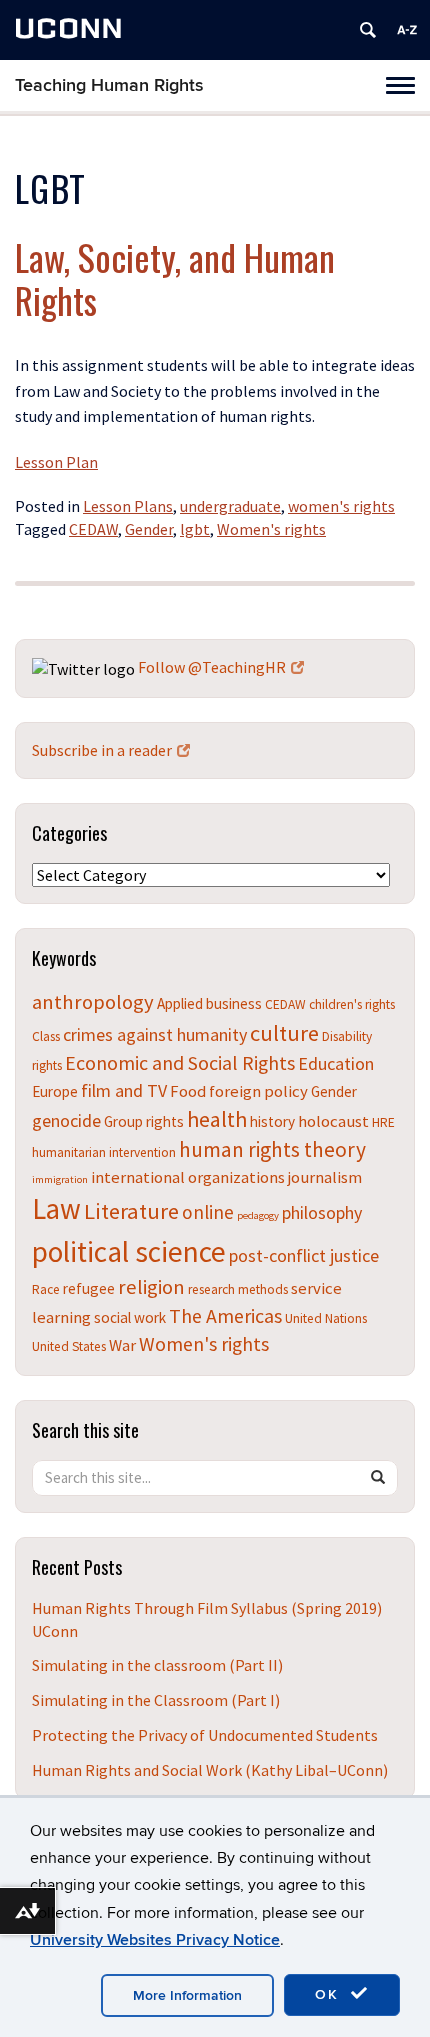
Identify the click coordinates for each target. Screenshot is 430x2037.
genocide (66, 1120)
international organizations (188, 1177)
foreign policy (258, 1091)
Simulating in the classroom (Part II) (157, 1665)
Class (46, 1036)
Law (56, 1209)
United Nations (326, 1318)
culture (284, 1033)
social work (130, 1317)
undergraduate (230, 506)
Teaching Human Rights (109, 85)
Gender (149, 529)
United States (69, 1346)
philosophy (322, 1212)
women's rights (341, 506)
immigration (60, 1179)
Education (336, 1063)
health (217, 1119)
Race (46, 1289)
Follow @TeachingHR (212, 667)
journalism (325, 1177)
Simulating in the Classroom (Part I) (156, 1700)
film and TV (124, 1090)
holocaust (333, 1121)
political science (129, 1251)
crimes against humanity (155, 1034)
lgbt (195, 529)
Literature (131, 1211)
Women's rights (271, 529)
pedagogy (258, 1215)
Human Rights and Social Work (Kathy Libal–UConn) (210, 1770)
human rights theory (272, 1149)
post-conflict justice (304, 1255)
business (234, 1003)
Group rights (144, 1121)
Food (188, 1091)
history (272, 1121)
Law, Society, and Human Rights (175, 278)
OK (330, 1994)
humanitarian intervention (104, 1152)
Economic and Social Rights (180, 1062)
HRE (383, 1122)
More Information (187, 1995)
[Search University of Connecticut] (368, 30)
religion (151, 1287)
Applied (180, 1003)
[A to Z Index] (407, 30)
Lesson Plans (128, 506)
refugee (89, 1288)
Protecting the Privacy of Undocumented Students (205, 1735)
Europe (55, 1091)
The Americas (225, 1315)
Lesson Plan (56, 462)
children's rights (352, 1004)
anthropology (93, 1002)
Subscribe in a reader (102, 750)
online (208, 1212)
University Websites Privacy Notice (155, 1940)
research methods (238, 1289)
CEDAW (93, 529)
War (122, 1345)
